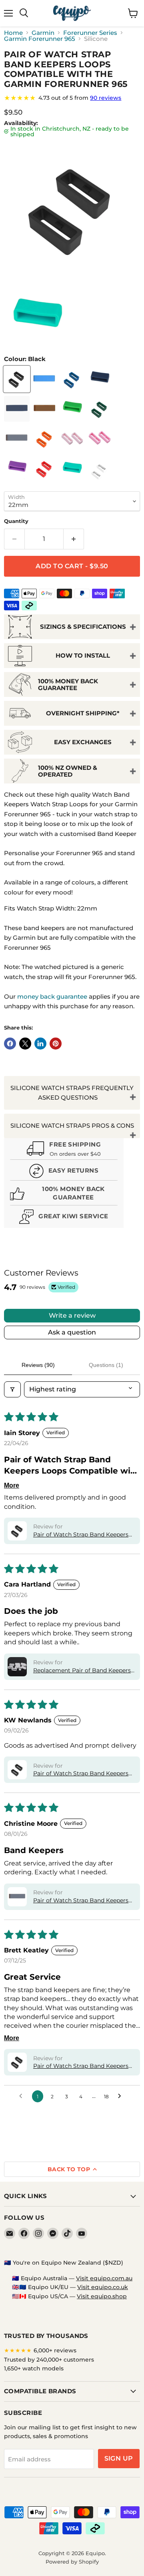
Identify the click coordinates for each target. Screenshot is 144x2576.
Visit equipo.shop (102, 2296)
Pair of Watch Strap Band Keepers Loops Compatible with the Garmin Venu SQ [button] (83, 1901)
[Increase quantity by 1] (74, 539)
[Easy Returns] (64, 1172)
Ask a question (72, 1332)
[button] (17, 1531)
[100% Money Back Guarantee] (64, 1195)
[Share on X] (25, 1044)
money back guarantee (52, 996)
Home (13, 33)
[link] (72, 98)
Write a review (72, 1315)
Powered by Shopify (72, 2562)
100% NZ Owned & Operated (68, 771)
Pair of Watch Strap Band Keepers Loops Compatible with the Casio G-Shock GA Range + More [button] (84, 1774)
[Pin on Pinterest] (56, 1044)
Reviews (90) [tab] (38, 1365)
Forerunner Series (90, 33)
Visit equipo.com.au (104, 2278)
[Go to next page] (122, 2096)
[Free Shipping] (64, 1150)
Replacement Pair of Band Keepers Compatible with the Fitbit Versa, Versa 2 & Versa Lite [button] (82, 1671)
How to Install (83, 655)
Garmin (43, 33)
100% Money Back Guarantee (68, 684)
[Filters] (12, 1389)
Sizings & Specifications (83, 627)
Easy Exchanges (83, 742)
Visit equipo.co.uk (103, 2287)
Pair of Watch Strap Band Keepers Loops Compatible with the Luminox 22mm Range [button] (84, 2066)
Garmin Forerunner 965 (40, 39)
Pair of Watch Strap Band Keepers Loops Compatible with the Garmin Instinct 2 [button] (83, 1535)
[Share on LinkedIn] (40, 1044)
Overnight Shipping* (83, 713)
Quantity (16, 521)
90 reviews (106, 98)
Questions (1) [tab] (106, 1365)
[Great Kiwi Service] (64, 1218)
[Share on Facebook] (10, 1044)
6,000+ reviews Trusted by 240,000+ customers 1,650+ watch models (49, 2359)
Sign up (119, 2458)
